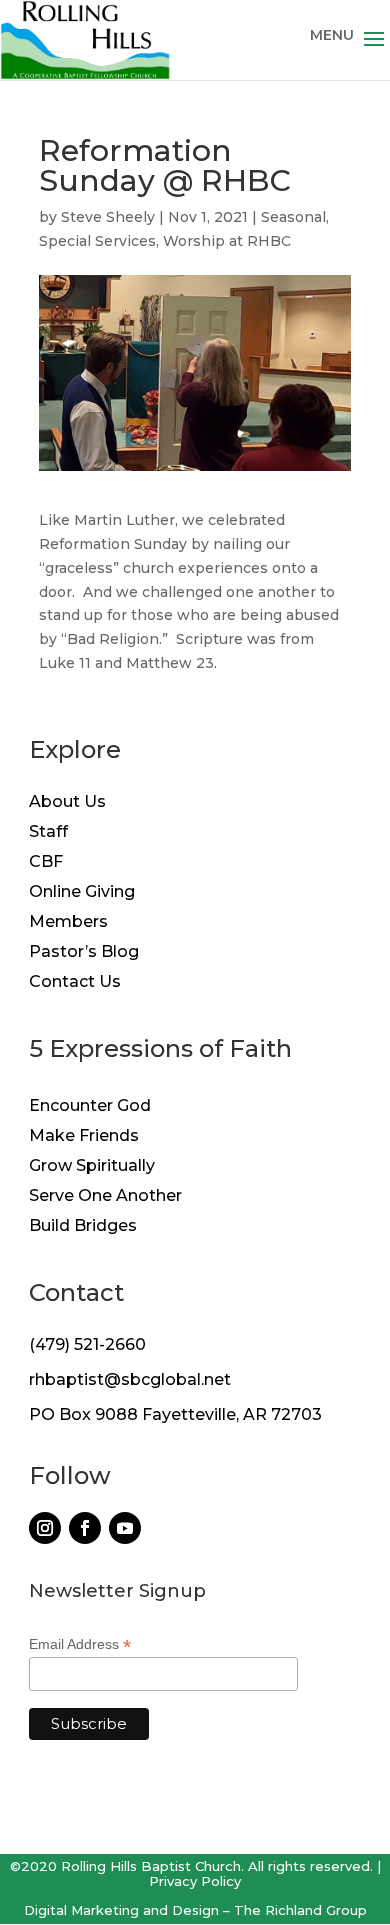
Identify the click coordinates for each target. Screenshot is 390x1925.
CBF (46, 863)
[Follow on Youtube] (125, 1528)
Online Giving (82, 893)
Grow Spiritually (92, 1167)
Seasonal (293, 217)
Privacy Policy (195, 1881)
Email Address (80, 1644)
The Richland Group (300, 1910)
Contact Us (75, 983)
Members (68, 923)
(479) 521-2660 (87, 1344)
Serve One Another (105, 1197)
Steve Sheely (108, 217)
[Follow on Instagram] (45, 1528)
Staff (48, 833)
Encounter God (90, 1107)
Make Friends (84, 1137)
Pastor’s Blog (84, 953)
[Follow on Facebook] (85, 1528)
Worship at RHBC (227, 241)
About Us (67, 803)
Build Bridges (83, 1227)
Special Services (97, 241)
